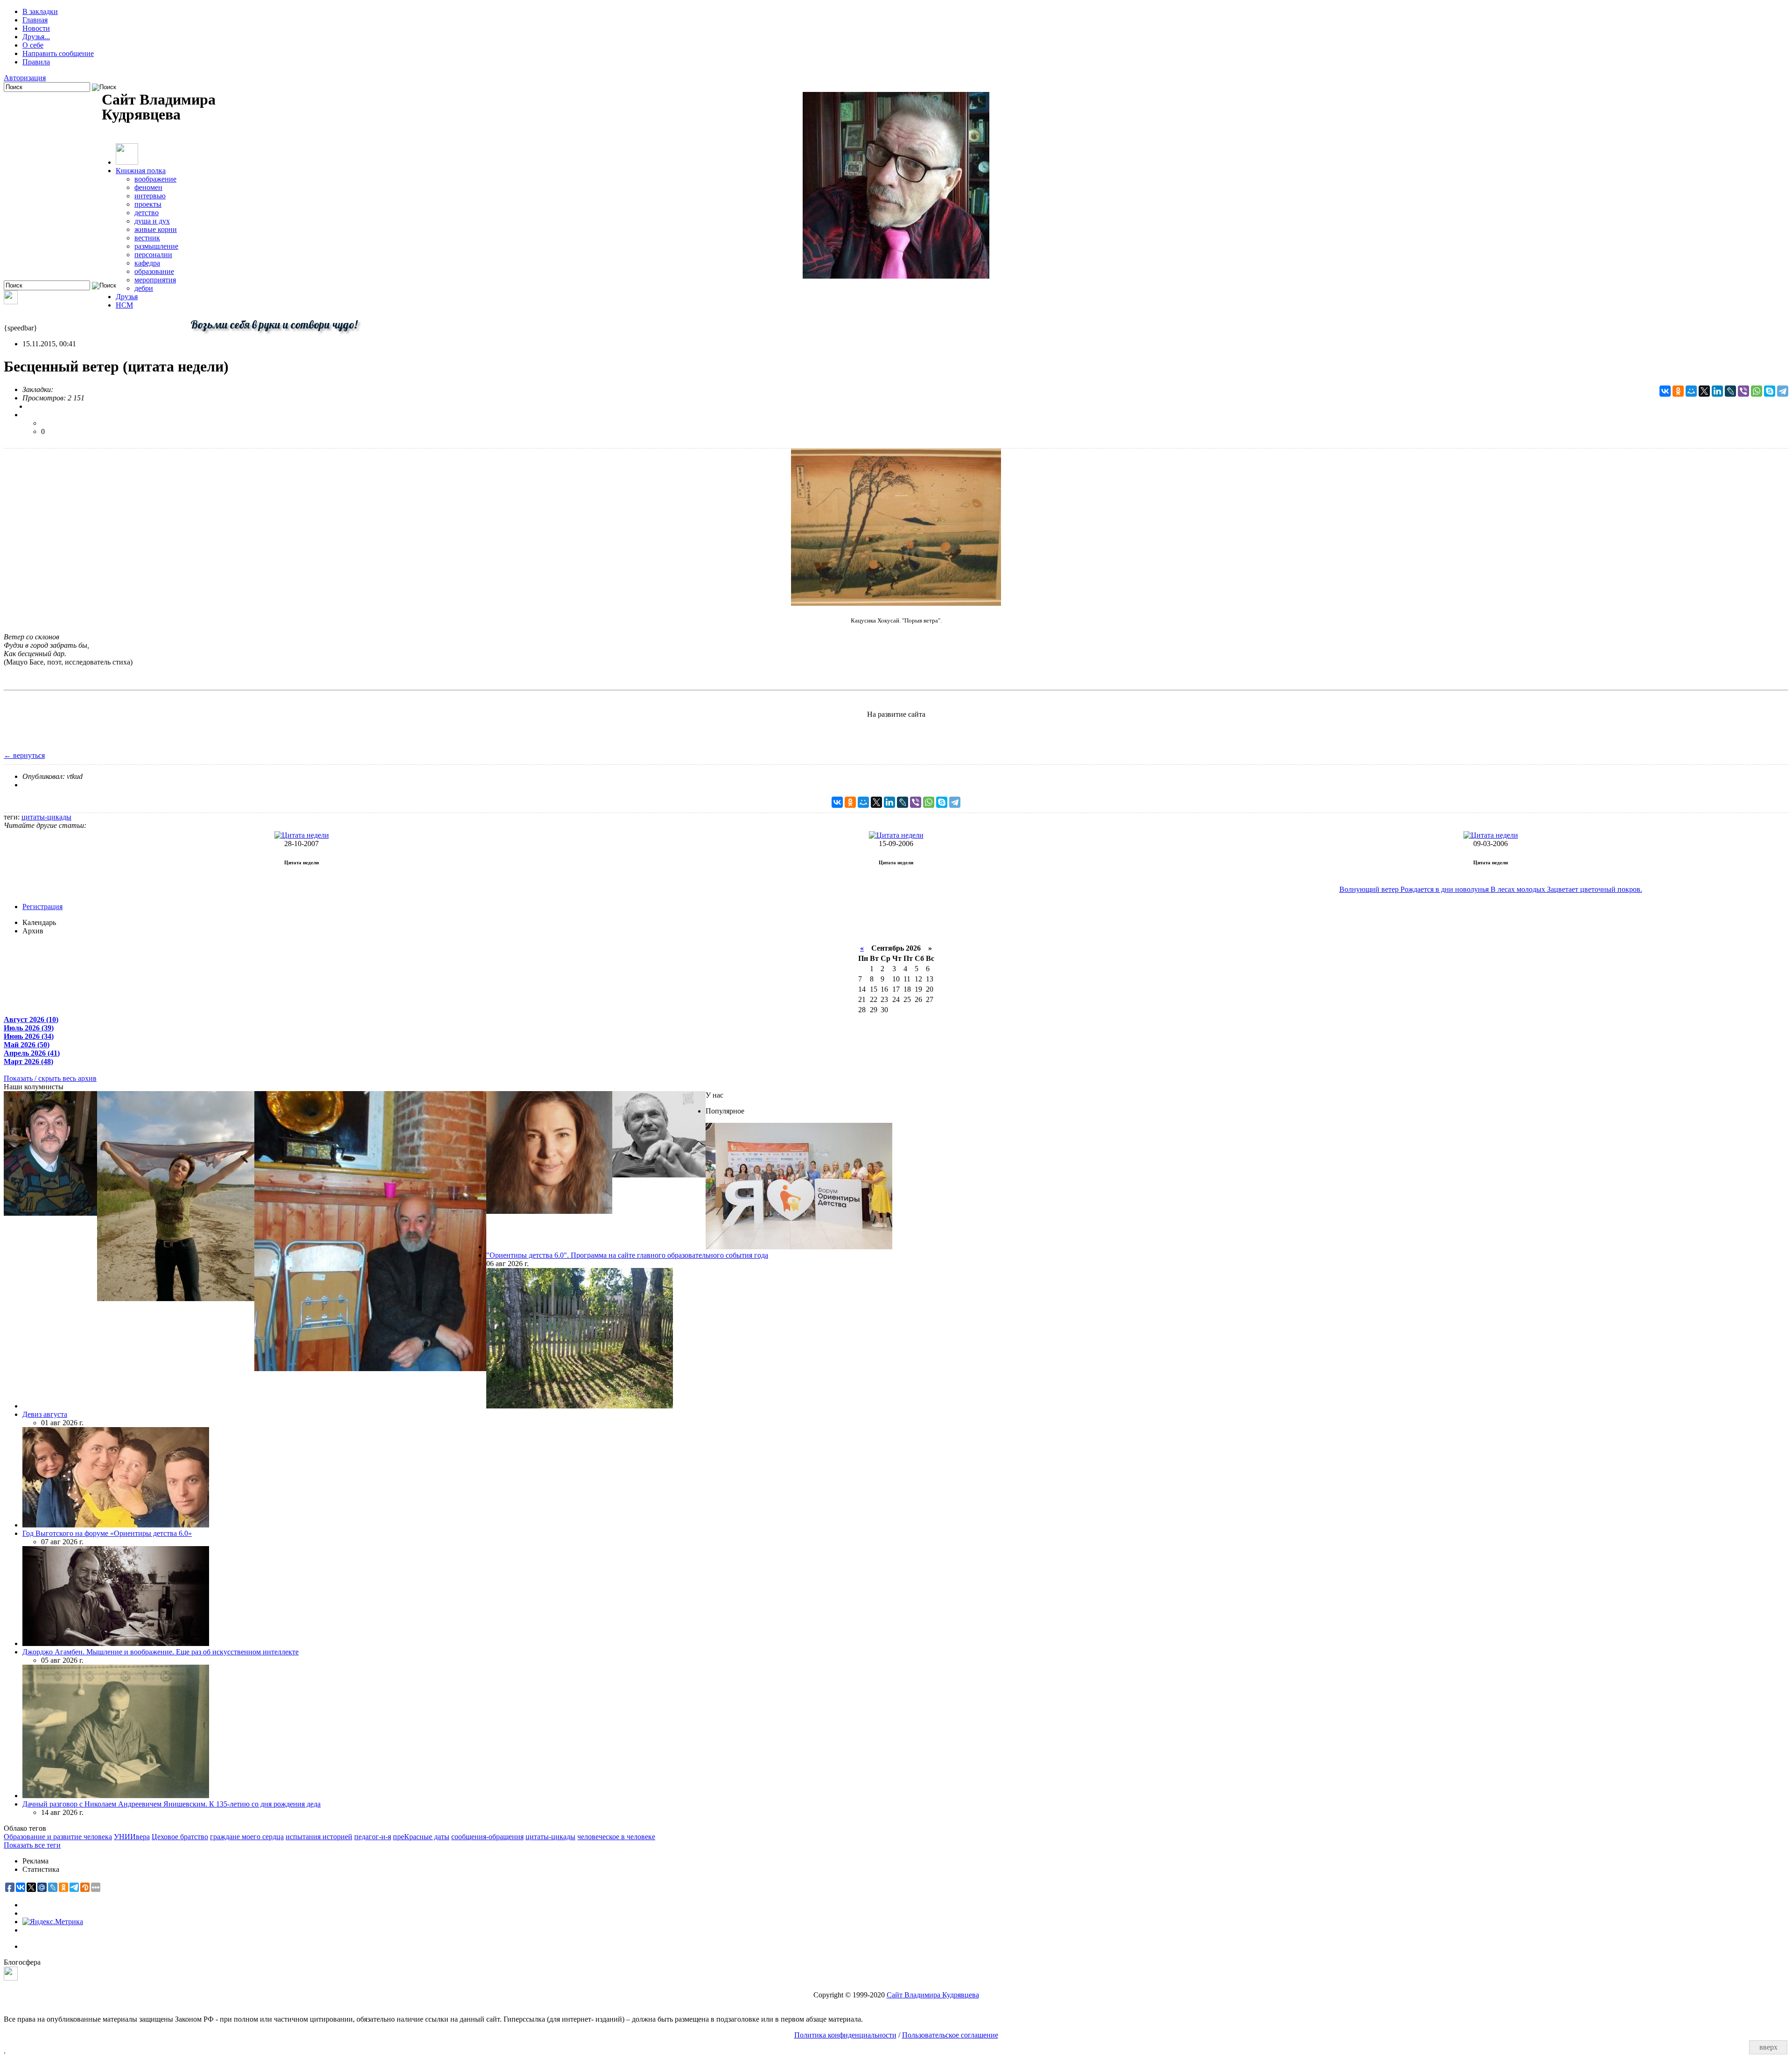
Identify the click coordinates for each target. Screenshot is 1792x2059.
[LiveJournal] (1730, 391)
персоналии (153, 255)
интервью (150, 196)
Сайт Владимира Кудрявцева (933, 1995)
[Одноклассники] (1678, 391)
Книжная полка (141, 171)
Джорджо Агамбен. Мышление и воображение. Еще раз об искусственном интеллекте (161, 1652)
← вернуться (24, 755)
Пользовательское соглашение (950, 2035)
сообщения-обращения (487, 1837)
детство (147, 213)
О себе (33, 45)
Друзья (127, 297)
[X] (1704, 391)
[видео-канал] (11, 302)
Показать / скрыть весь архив (50, 1078)
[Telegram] (1783, 391)
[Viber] (1743, 391)
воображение (155, 179)
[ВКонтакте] (1665, 391)
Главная (35, 20)
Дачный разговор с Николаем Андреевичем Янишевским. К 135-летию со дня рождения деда (171, 1804)
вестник (147, 238)
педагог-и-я (373, 1837)
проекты (148, 204)
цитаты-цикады (46, 817)
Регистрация (42, 907)
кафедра (147, 263)
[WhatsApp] (1757, 391)
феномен (148, 187)
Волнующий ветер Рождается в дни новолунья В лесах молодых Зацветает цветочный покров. (1491, 889)
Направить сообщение (58, 53)
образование (154, 271)
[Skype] (1770, 391)
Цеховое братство (180, 1837)
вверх (1768, 2047)
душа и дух (152, 221)
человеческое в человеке (616, 1837)
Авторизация (25, 78)
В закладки (40, 11)
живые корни (156, 229)
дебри (144, 288)
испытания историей (319, 1837)
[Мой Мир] (1691, 391)
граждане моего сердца (247, 1837)
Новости (36, 28)
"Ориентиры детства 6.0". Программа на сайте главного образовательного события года (627, 1255)
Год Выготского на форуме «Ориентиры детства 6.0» (107, 1533)
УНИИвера (132, 1837)
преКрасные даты (421, 1837)
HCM (124, 305)
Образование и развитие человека (58, 1837)
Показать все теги (32, 1845)
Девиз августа (45, 1414)
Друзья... (36, 37)
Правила (36, 62)
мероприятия (155, 280)
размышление (156, 246)
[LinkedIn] (1717, 391)
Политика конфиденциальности (845, 2035)
